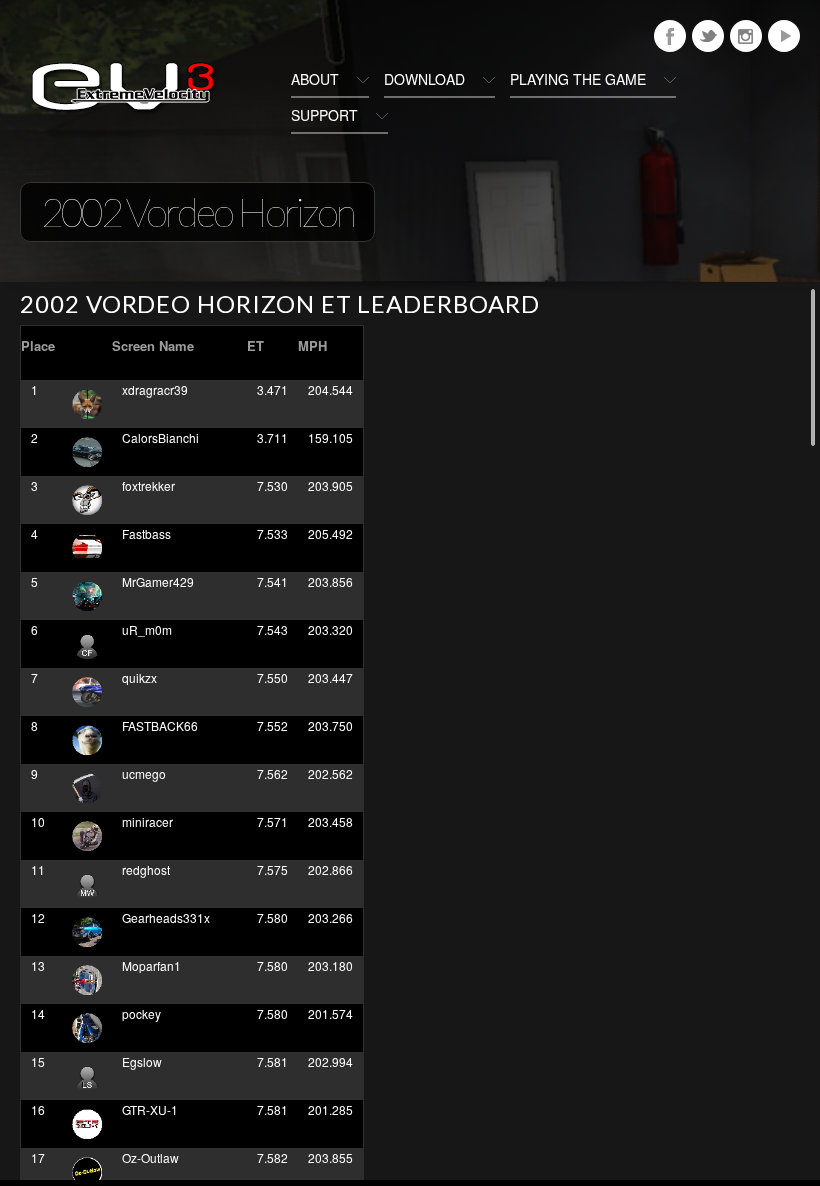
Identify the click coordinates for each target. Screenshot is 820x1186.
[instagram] (746, 36)
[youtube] (784, 36)
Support (324, 115)
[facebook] (670, 36)
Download (424, 79)
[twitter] (708, 36)
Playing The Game (578, 79)
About (315, 79)
